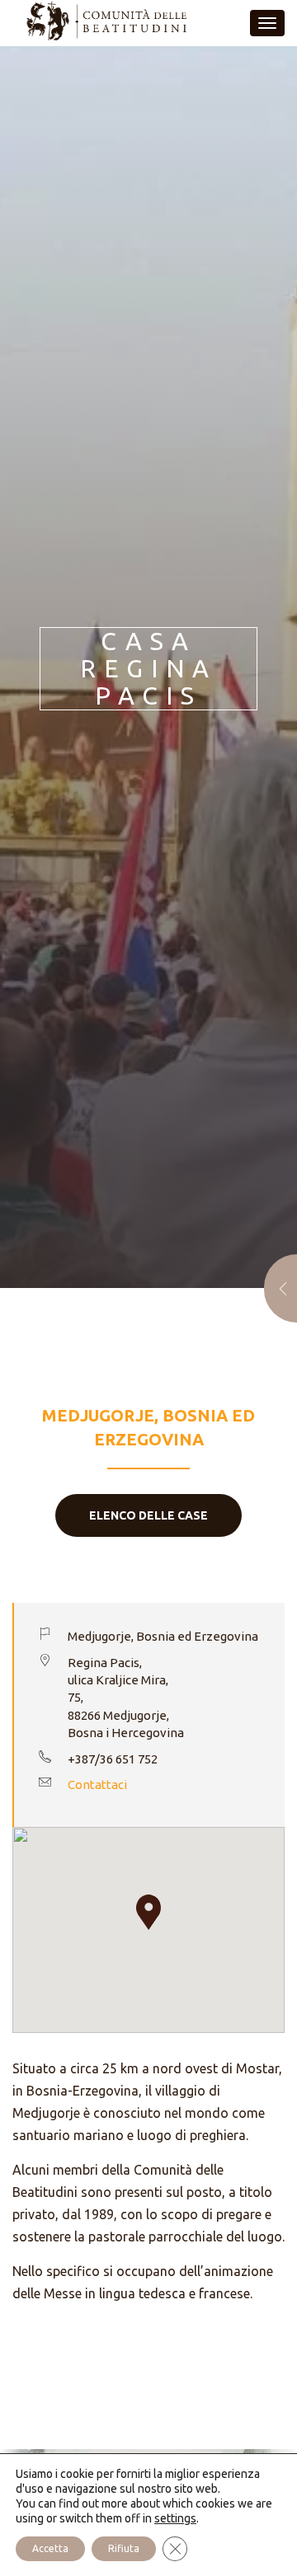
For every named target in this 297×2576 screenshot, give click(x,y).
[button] (148, 1912)
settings (175, 2518)
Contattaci (97, 1784)
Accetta (50, 2548)
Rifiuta (124, 2548)
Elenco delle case (148, 1515)
